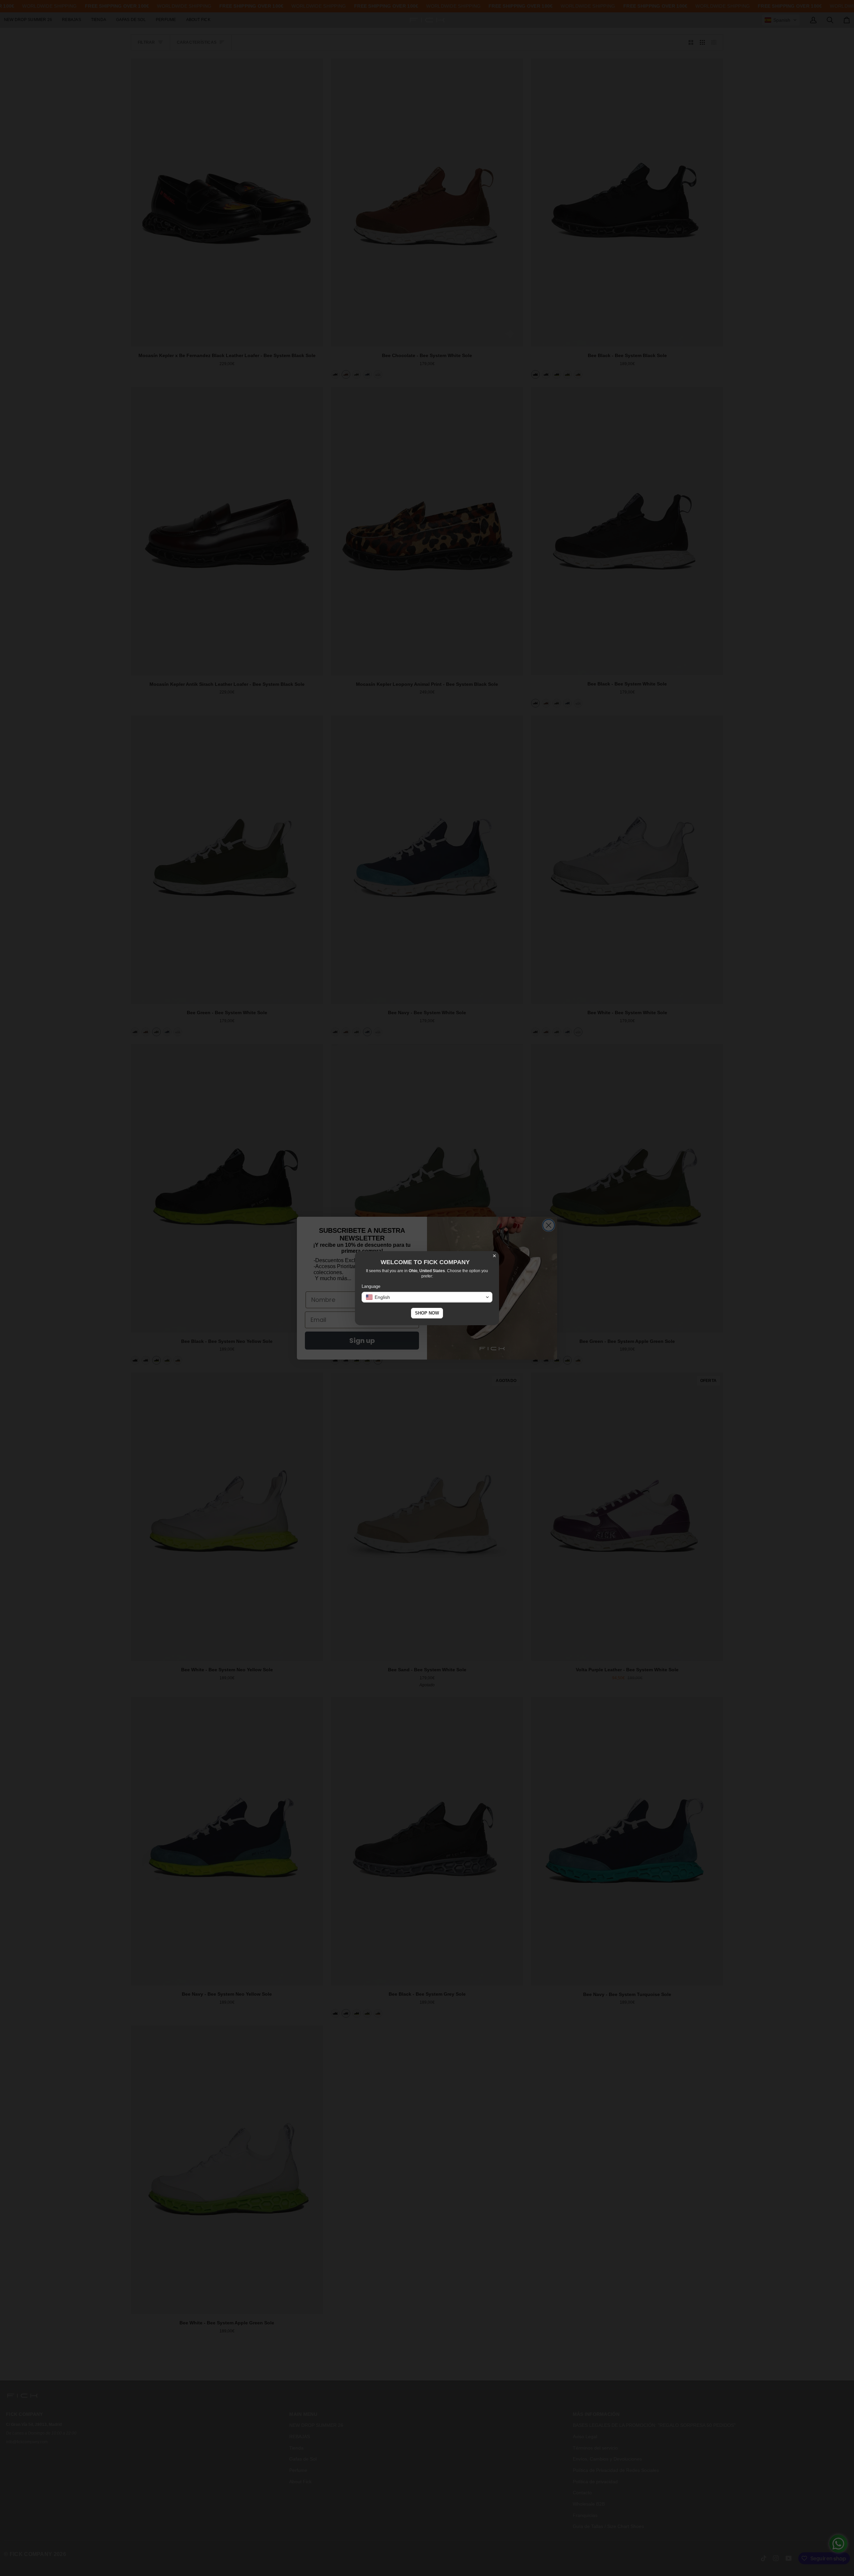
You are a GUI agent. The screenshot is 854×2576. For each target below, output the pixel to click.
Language (371, 1286)
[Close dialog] (494, 1256)
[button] (427, 1297)
